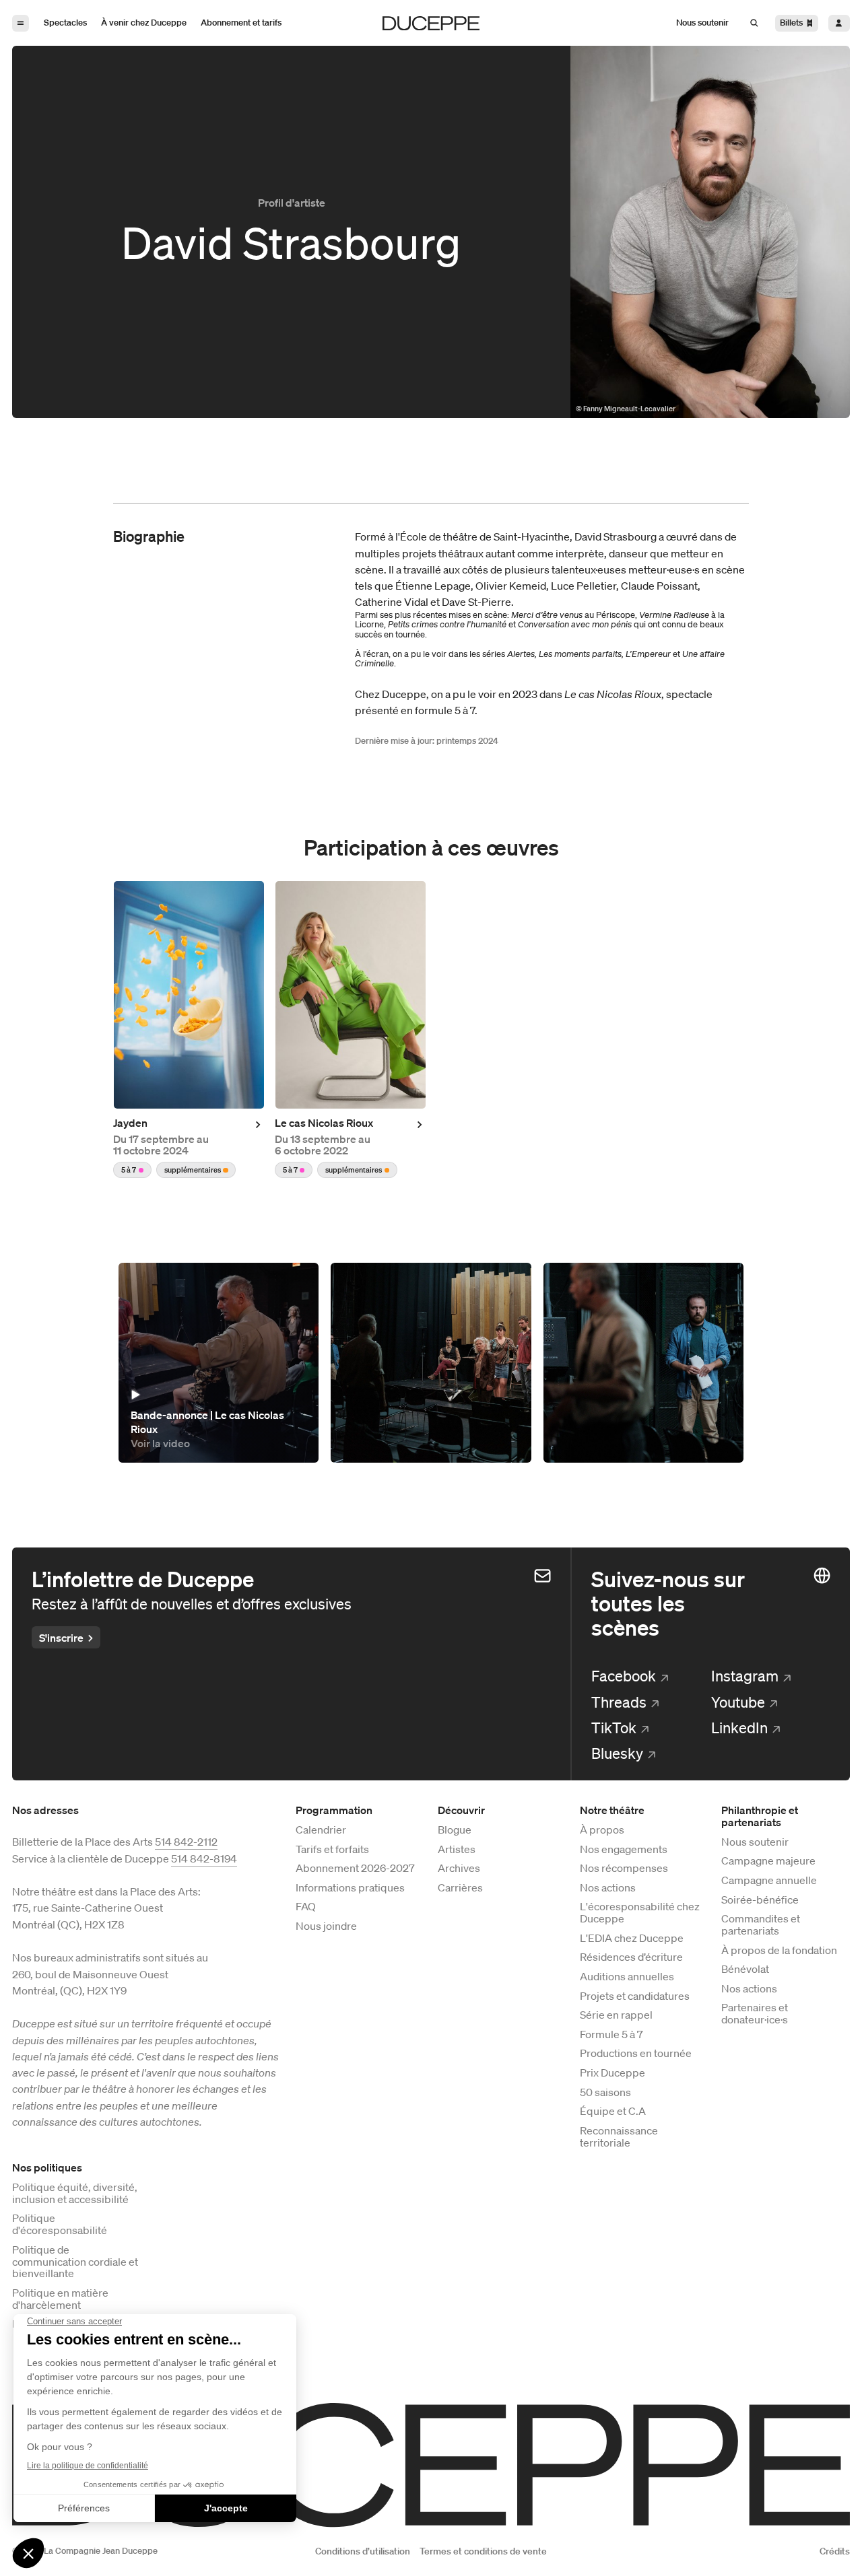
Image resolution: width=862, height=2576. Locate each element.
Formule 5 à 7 (611, 2035)
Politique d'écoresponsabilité (60, 2225)
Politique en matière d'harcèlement (60, 2299)
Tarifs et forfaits (332, 1850)
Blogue (455, 1830)
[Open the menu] (21, 23)
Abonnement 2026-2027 (355, 1869)
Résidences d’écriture (631, 1957)
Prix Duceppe (612, 2073)
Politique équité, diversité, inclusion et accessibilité (75, 2194)
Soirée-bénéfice (760, 1900)
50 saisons (605, 2093)
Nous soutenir (755, 1842)
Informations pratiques (350, 1888)
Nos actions (608, 1888)
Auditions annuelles (627, 1977)
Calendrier (321, 1830)
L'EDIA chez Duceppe (632, 1939)
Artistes (457, 1850)
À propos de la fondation (779, 1951)
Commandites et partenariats (761, 1925)
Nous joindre (326, 1926)
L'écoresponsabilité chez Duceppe (640, 1913)
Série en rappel (616, 2015)
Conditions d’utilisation (362, 2551)
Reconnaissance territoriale (619, 2137)
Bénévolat (745, 1970)
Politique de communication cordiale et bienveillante (75, 2262)
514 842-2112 (186, 1842)
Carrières (460, 1888)
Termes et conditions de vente (483, 2551)
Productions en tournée (636, 2054)
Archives (459, 1869)
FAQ (306, 1907)
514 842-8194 (204, 1858)
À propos (602, 1830)
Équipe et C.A (613, 2112)
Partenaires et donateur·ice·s (755, 2014)
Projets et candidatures (635, 1996)
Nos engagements (624, 1850)
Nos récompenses (624, 1869)
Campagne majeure (768, 1861)
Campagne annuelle (769, 1881)
